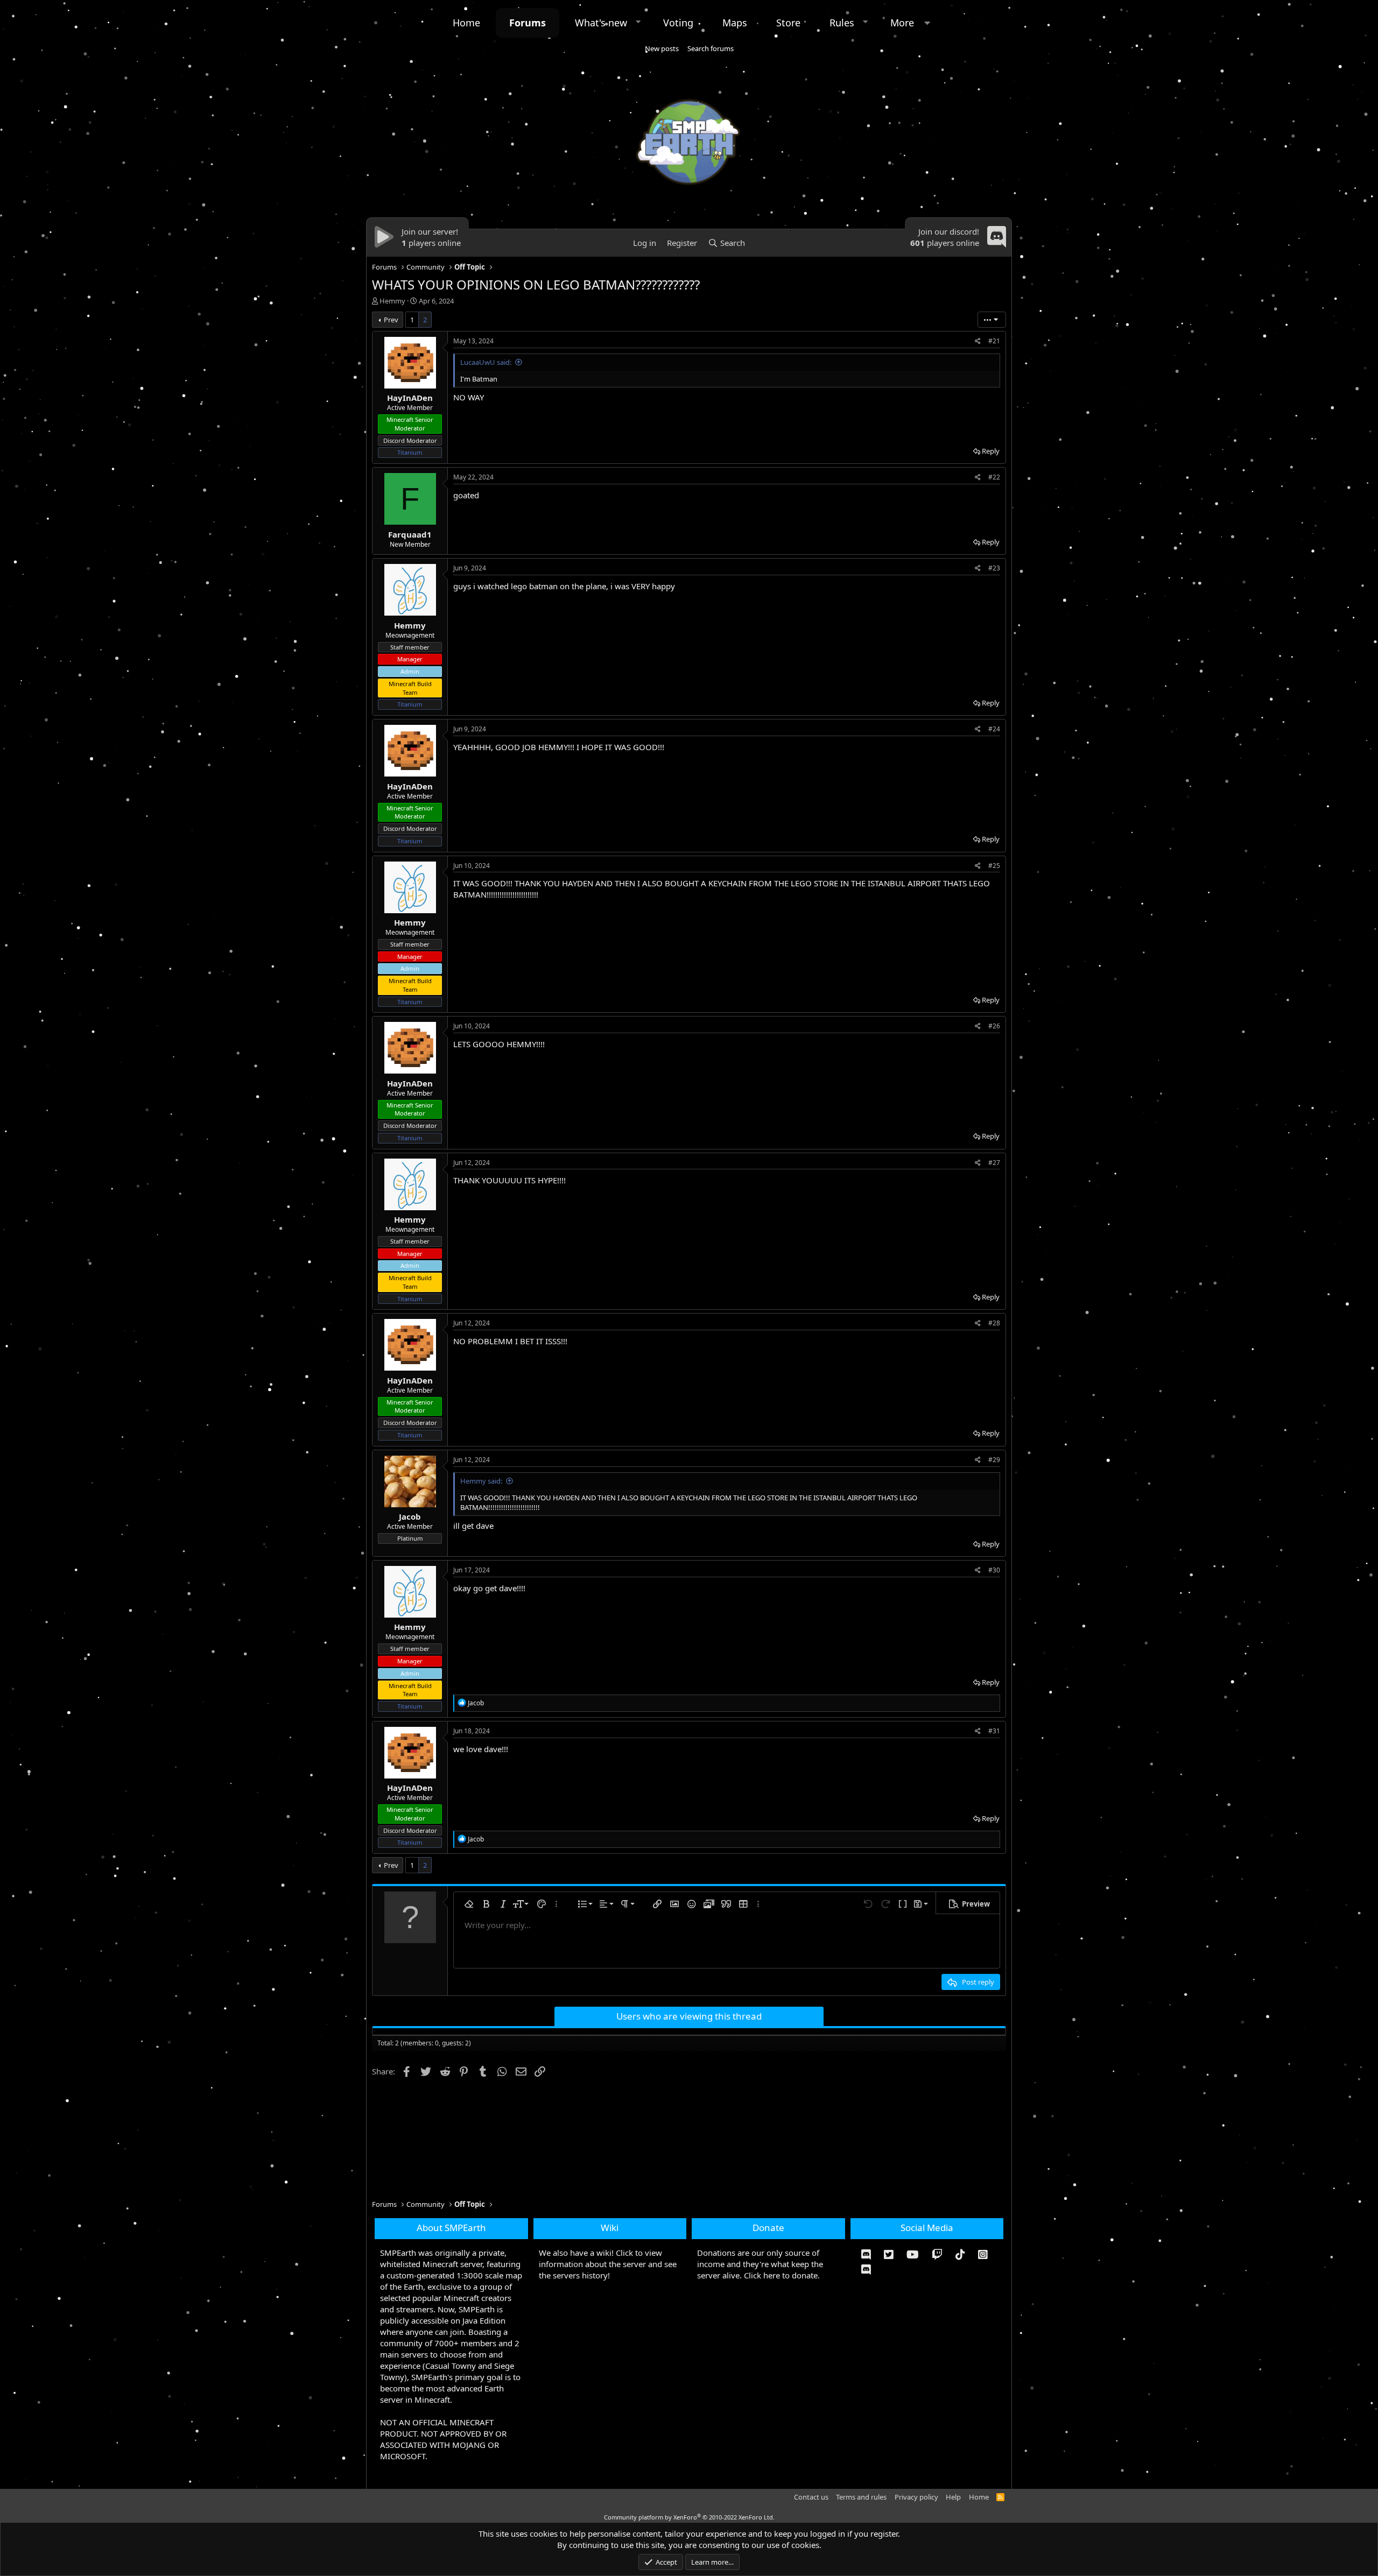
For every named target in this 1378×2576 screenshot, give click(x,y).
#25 (994, 866)
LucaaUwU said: (486, 362)
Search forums (711, 48)
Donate (768, 2228)
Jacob (410, 1516)
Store (788, 23)
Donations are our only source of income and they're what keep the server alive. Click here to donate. (760, 2264)
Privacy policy (916, 2497)
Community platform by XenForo (689, 2517)
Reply (991, 451)
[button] (638, 22)
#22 (994, 477)
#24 (994, 729)
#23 (994, 568)
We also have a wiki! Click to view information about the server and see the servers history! (608, 2264)
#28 (994, 1323)
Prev (391, 320)
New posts (662, 48)
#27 (994, 1163)
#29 (994, 1460)
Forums (528, 23)
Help (953, 2497)
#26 (994, 1026)
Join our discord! (949, 231)
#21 (994, 341)
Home (466, 23)
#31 (994, 1731)
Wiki (610, 2228)
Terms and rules (861, 2497)
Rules (842, 23)
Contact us (811, 2497)
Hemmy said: (481, 1481)
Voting (678, 23)
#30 (994, 1570)
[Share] (978, 341)
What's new (601, 23)
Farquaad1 (410, 534)
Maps (735, 23)
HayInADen (410, 398)
